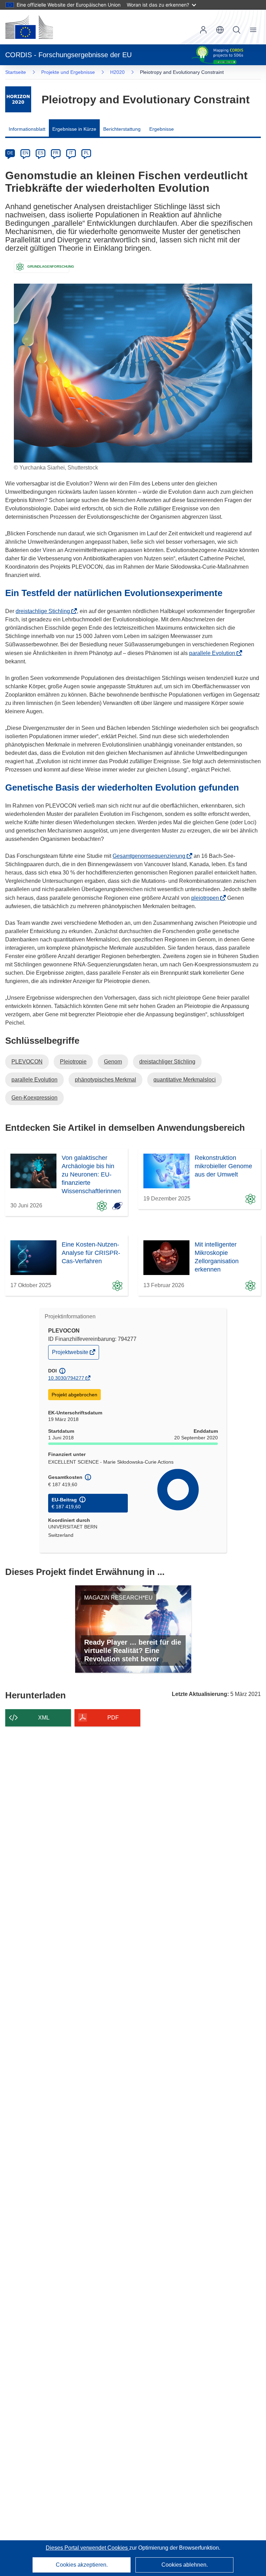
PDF (113, 1718)
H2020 (117, 72)
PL (86, 153)
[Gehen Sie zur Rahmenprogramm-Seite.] (18, 99)
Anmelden (203, 30)
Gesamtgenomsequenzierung (151, 856)
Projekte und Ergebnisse (68, 72)
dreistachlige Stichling (45, 611)
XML (44, 1718)
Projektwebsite (71, 1354)
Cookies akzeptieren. (82, 2565)
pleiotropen (207, 898)
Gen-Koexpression (34, 1098)
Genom (113, 1062)
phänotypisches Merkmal (105, 1080)
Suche (237, 30)
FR (56, 153)
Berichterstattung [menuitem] (122, 129)
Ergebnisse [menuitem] (162, 129)
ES (41, 153)
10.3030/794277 (66, 1378)
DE (10, 153)
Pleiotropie (73, 1062)
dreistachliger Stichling (167, 1062)
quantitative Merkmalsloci (185, 1080)
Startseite (16, 72)
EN (25, 153)
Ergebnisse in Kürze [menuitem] (74, 129)
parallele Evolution (214, 653)
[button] (220, 30)
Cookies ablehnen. (185, 2565)
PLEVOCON (27, 1062)
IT (71, 153)
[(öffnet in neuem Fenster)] (29, 27)
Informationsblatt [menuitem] (27, 129)
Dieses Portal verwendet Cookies (87, 2548)
